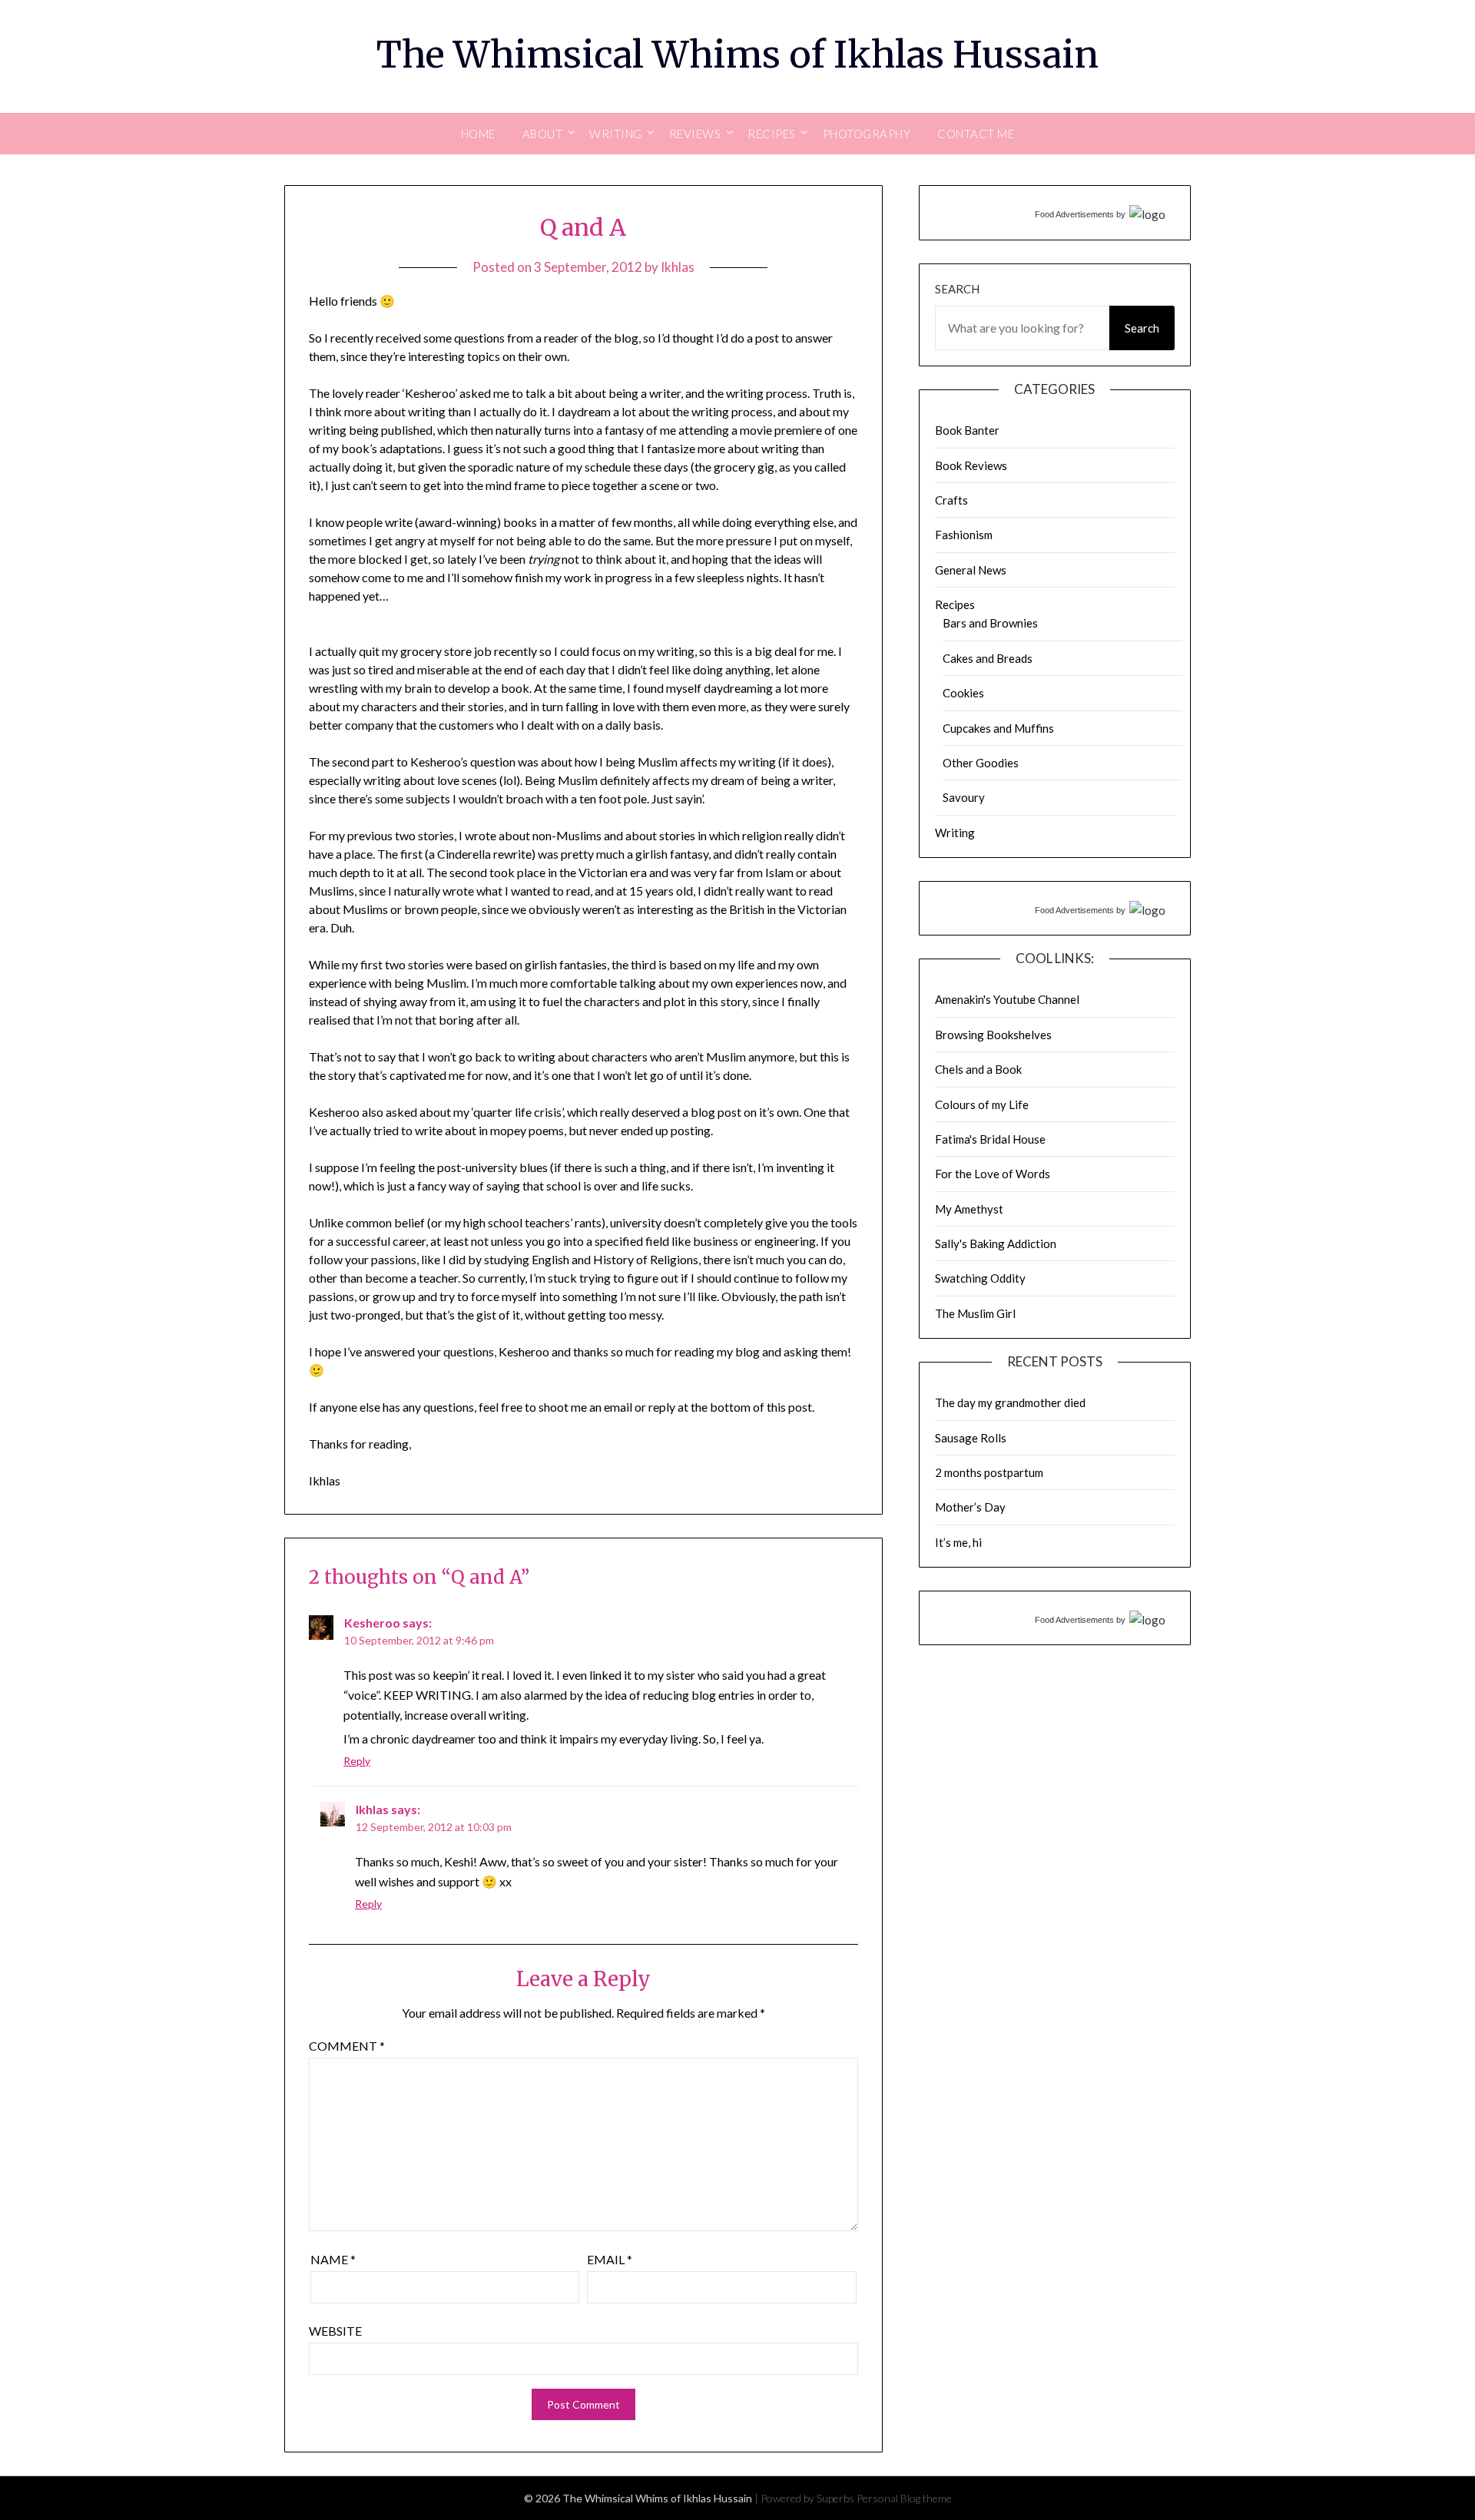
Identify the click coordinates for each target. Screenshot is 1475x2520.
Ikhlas (678, 267)
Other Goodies (981, 763)
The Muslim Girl (975, 1313)
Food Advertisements (1074, 214)
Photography (867, 134)
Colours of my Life (982, 1104)
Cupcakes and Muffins (998, 728)
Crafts (951, 500)
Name (333, 2259)
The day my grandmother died (1010, 1402)
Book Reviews (971, 465)
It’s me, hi (958, 1542)
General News (971, 570)
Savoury (964, 797)
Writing (955, 833)
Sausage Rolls (971, 1438)
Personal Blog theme (904, 2498)
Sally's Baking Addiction (996, 1243)
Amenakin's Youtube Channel (1007, 999)
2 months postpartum (989, 1472)
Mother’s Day (970, 1507)
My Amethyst (969, 1209)
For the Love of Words (993, 1174)
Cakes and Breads (988, 658)
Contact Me (976, 134)
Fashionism (964, 535)
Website (335, 2331)
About (543, 134)
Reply (357, 1761)
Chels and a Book (978, 1069)
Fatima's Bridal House (990, 1139)
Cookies (963, 693)
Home (478, 134)
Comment (347, 2046)
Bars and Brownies (990, 623)
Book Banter (967, 430)
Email (610, 2259)
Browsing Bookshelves (993, 1035)
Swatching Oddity (980, 1278)
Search (957, 289)
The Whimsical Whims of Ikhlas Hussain (737, 55)
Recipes (955, 604)
